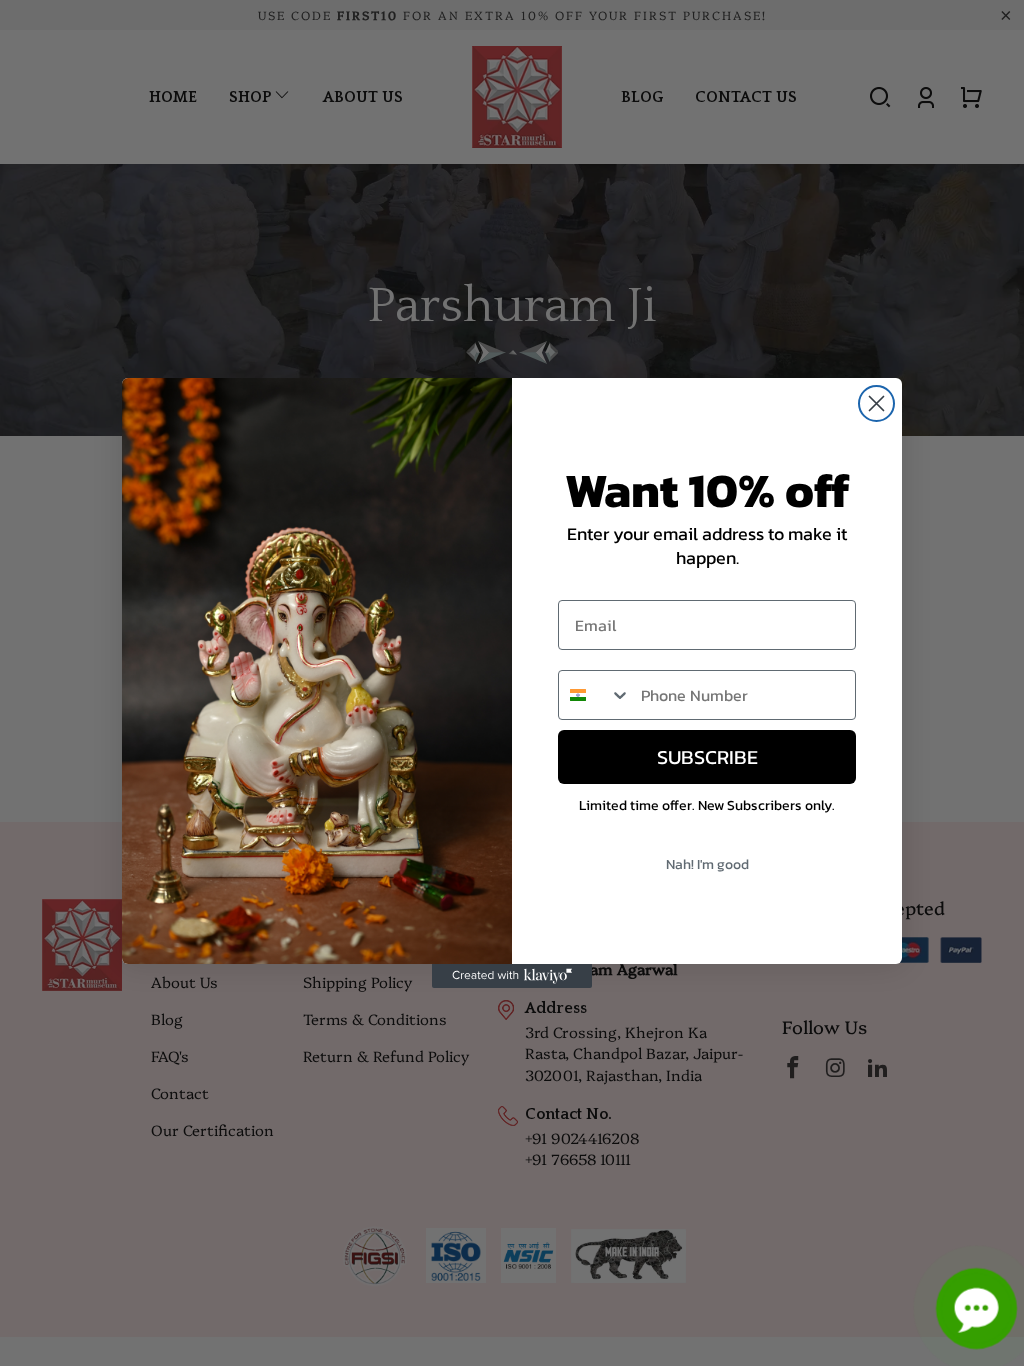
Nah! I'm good (707, 864)
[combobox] (595, 695)
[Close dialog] (876, 403)
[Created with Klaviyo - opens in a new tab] (512, 976)
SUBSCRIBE (707, 757)
